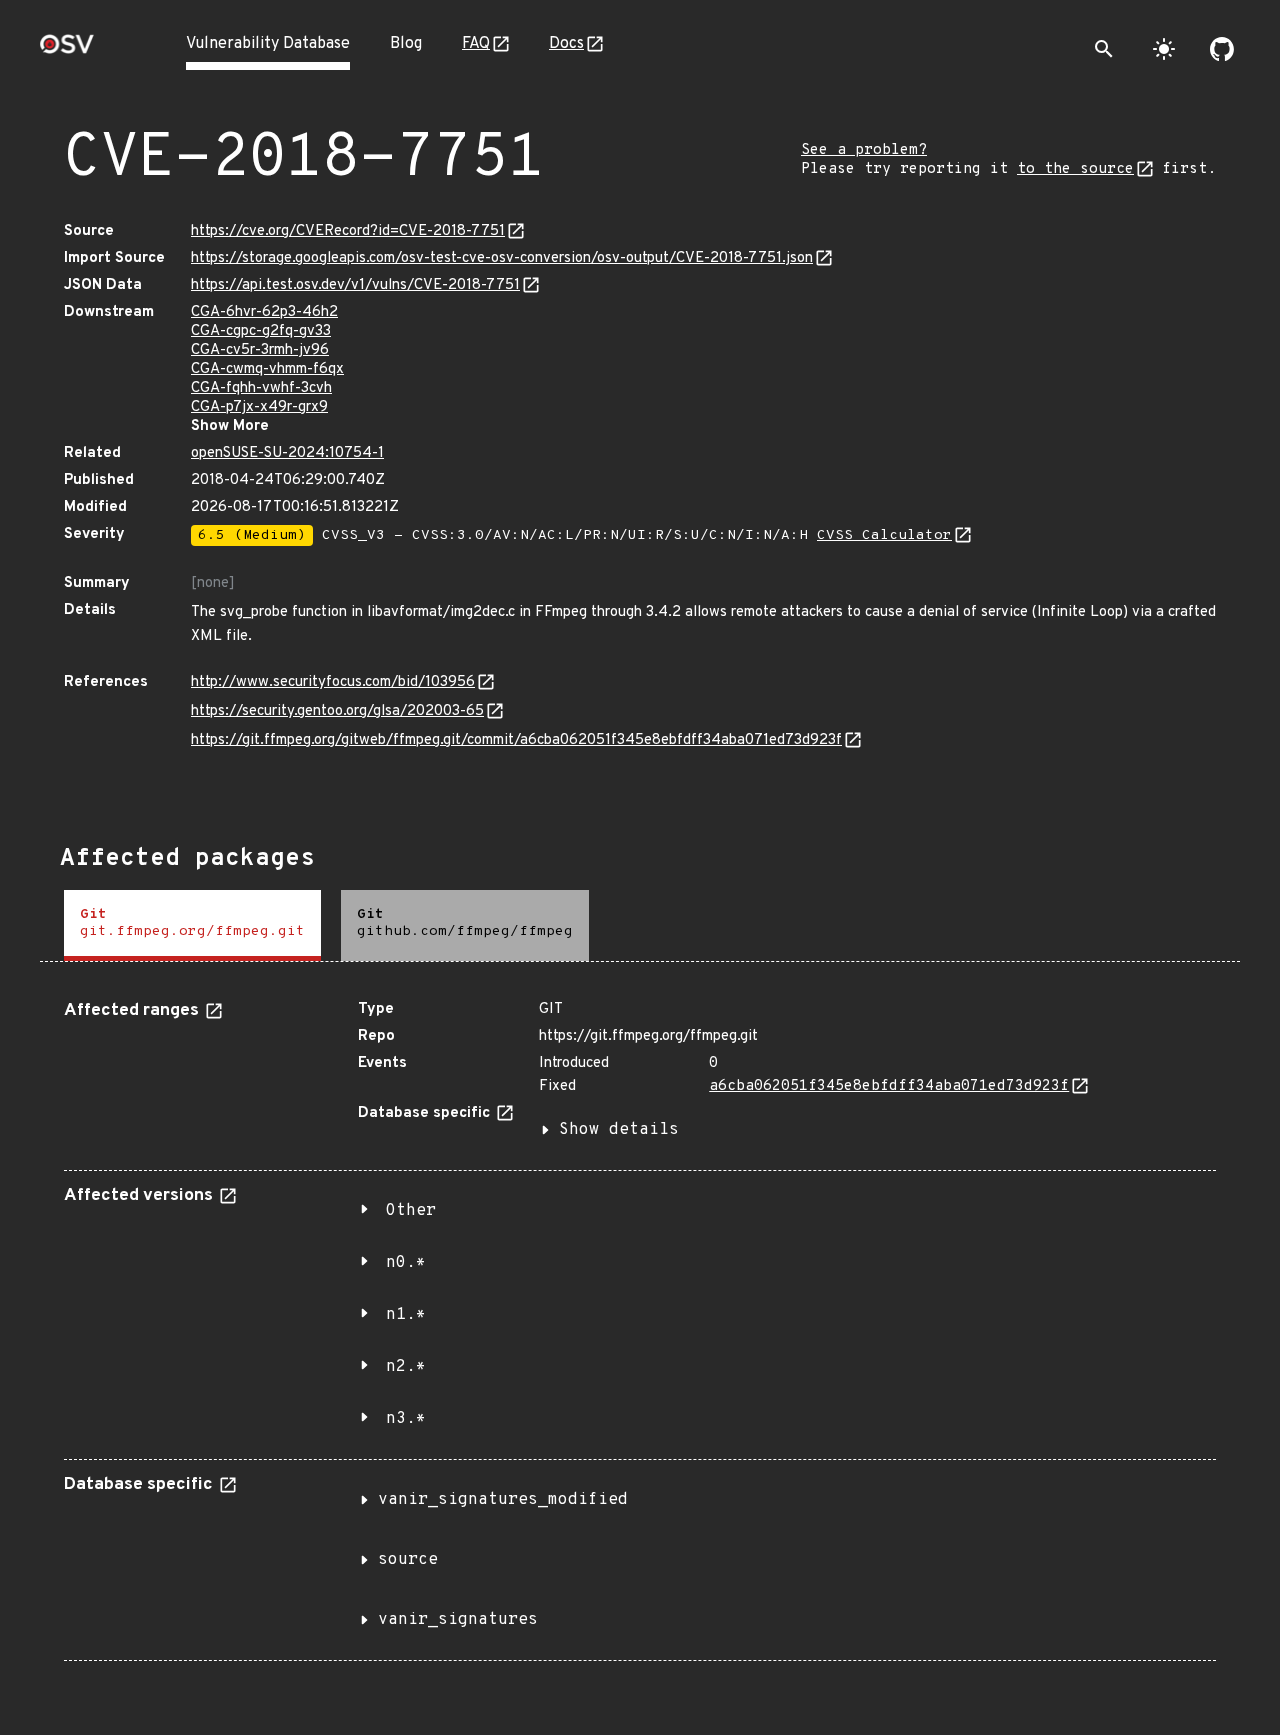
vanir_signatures (458, 1620)
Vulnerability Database (268, 44)
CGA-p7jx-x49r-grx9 (259, 407)
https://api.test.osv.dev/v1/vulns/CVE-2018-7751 (355, 285)
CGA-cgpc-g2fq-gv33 (261, 331)
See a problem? (864, 150)
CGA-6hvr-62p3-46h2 (264, 312)
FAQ (476, 44)
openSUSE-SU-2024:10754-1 (287, 453)
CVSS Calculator (884, 535)
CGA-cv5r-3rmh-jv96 (260, 350)
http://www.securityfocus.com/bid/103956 (333, 682)
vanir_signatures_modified (503, 1500)
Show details (619, 1130)
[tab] (192, 925)
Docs (566, 44)
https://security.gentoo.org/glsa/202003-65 (337, 711)
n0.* (406, 1263)
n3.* (406, 1419)
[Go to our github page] (1222, 49)
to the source (1075, 169)
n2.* (406, 1367)
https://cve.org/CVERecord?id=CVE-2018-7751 (348, 231)
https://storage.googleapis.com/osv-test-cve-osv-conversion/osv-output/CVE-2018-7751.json (502, 258)
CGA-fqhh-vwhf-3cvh (261, 388)
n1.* (406, 1315)
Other (411, 1211)
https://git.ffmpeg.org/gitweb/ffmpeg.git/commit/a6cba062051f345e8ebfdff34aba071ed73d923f (516, 740)
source (408, 1560)
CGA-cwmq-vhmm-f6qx (267, 369)
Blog (406, 44)
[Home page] (67, 50)
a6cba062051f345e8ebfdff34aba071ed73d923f (889, 1086)
